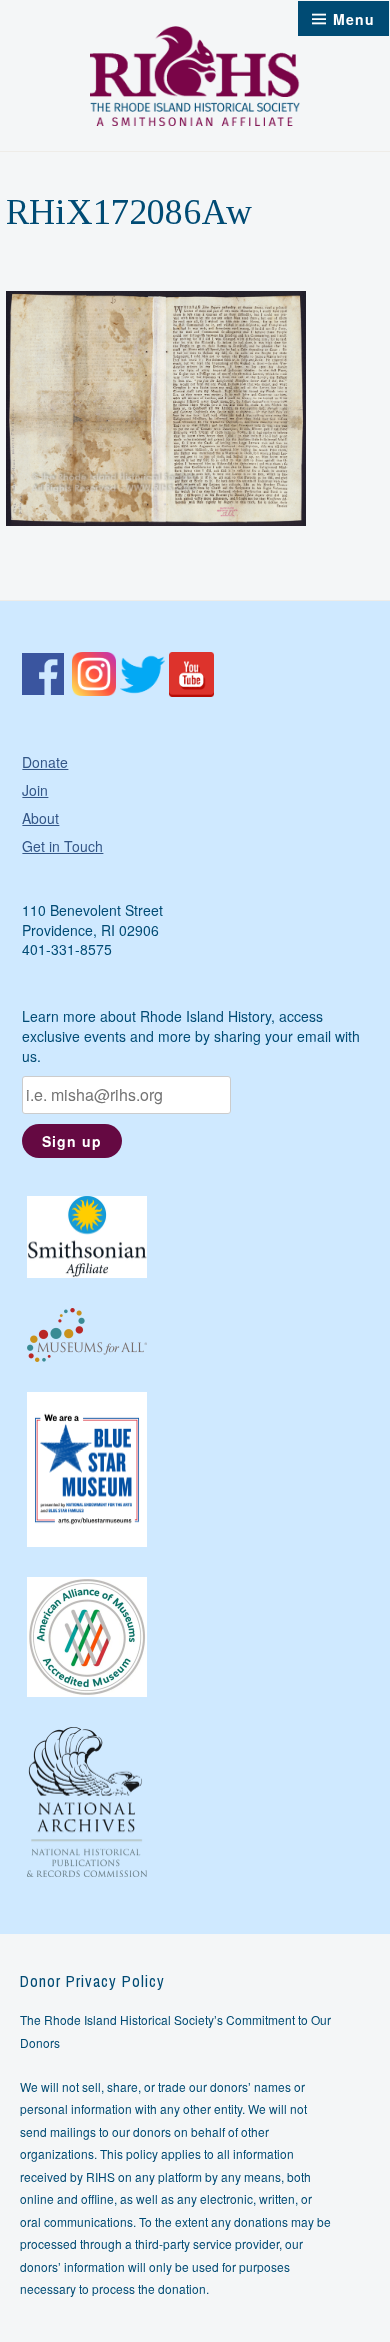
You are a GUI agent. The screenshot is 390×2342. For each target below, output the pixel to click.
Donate (45, 762)
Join (35, 790)
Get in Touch (62, 846)
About (40, 818)
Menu (354, 19)
